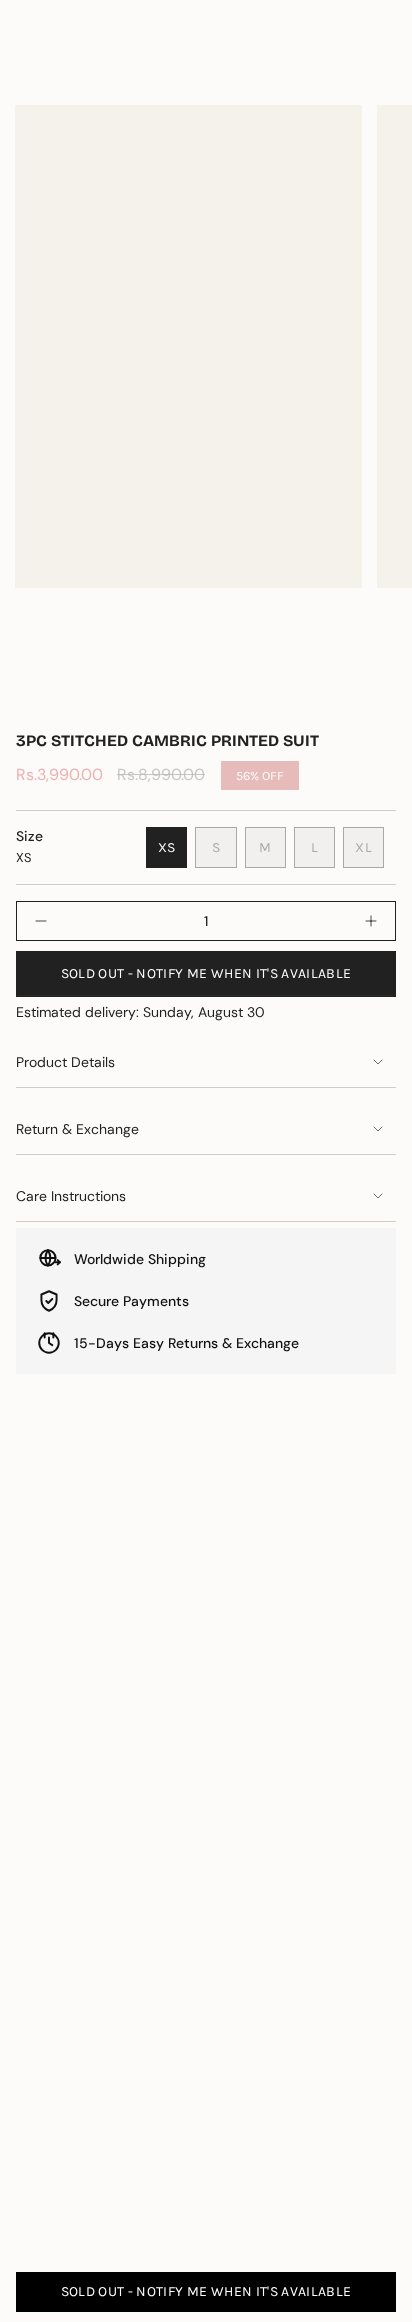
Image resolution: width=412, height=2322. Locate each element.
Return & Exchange (77, 1129)
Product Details (65, 1062)
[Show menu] (26, 71)
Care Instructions (71, 1196)
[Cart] (384, 71)
